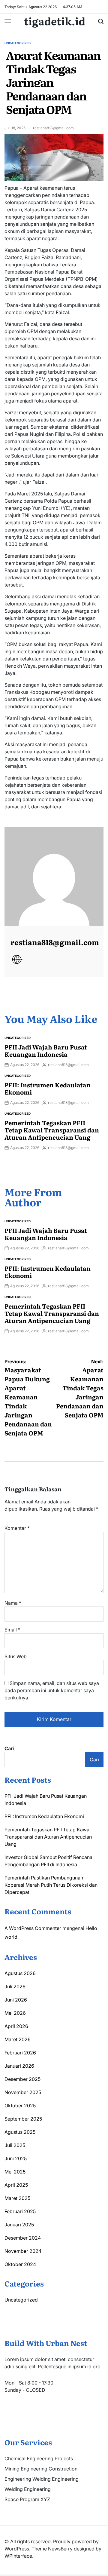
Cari (9, 1748)
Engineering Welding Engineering (42, 2479)
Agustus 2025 (20, 2132)
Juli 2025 (15, 2145)
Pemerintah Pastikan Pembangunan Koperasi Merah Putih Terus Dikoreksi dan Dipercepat (51, 1885)
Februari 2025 (20, 2211)
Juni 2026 (16, 2000)
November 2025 (23, 2092)
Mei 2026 (15, 2013)
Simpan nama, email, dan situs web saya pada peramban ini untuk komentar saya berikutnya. (52, 1690)
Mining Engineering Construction (41, 2469)
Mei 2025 (15, 2172)
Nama (13, 1603)
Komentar (17, 1528)
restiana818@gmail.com (53, 128)
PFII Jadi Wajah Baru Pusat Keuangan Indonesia (46, 1050)
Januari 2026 (19, 2066)
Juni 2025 (16, 2158)
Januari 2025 (19, 2225)
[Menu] (8, 21)
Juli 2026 (15, 1986)
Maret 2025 (17, 2198)
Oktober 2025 (20, 2106)
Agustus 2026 (20, 1973)
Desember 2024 (23, 2238)
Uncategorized (18, 43)
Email (12, 1630)
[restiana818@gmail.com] (54, 876)
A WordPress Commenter (33, 1928)
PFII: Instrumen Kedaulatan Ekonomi (48, 1088)
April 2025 (16, 2185)
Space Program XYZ (27, 2499)
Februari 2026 (20, 2053)
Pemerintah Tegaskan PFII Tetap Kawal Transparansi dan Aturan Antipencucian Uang (52, 1130)
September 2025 (23, 2119)
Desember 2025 (22, 2079)
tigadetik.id (55, 21)
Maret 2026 (18, 2039)
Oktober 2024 (20, 2264)
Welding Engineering (28, 2489)
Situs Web (16, 1656)
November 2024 (23, 2251)
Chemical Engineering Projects (39, 2458)
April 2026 (16, 2026)
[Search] (101, 21)
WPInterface (18, 2556)
